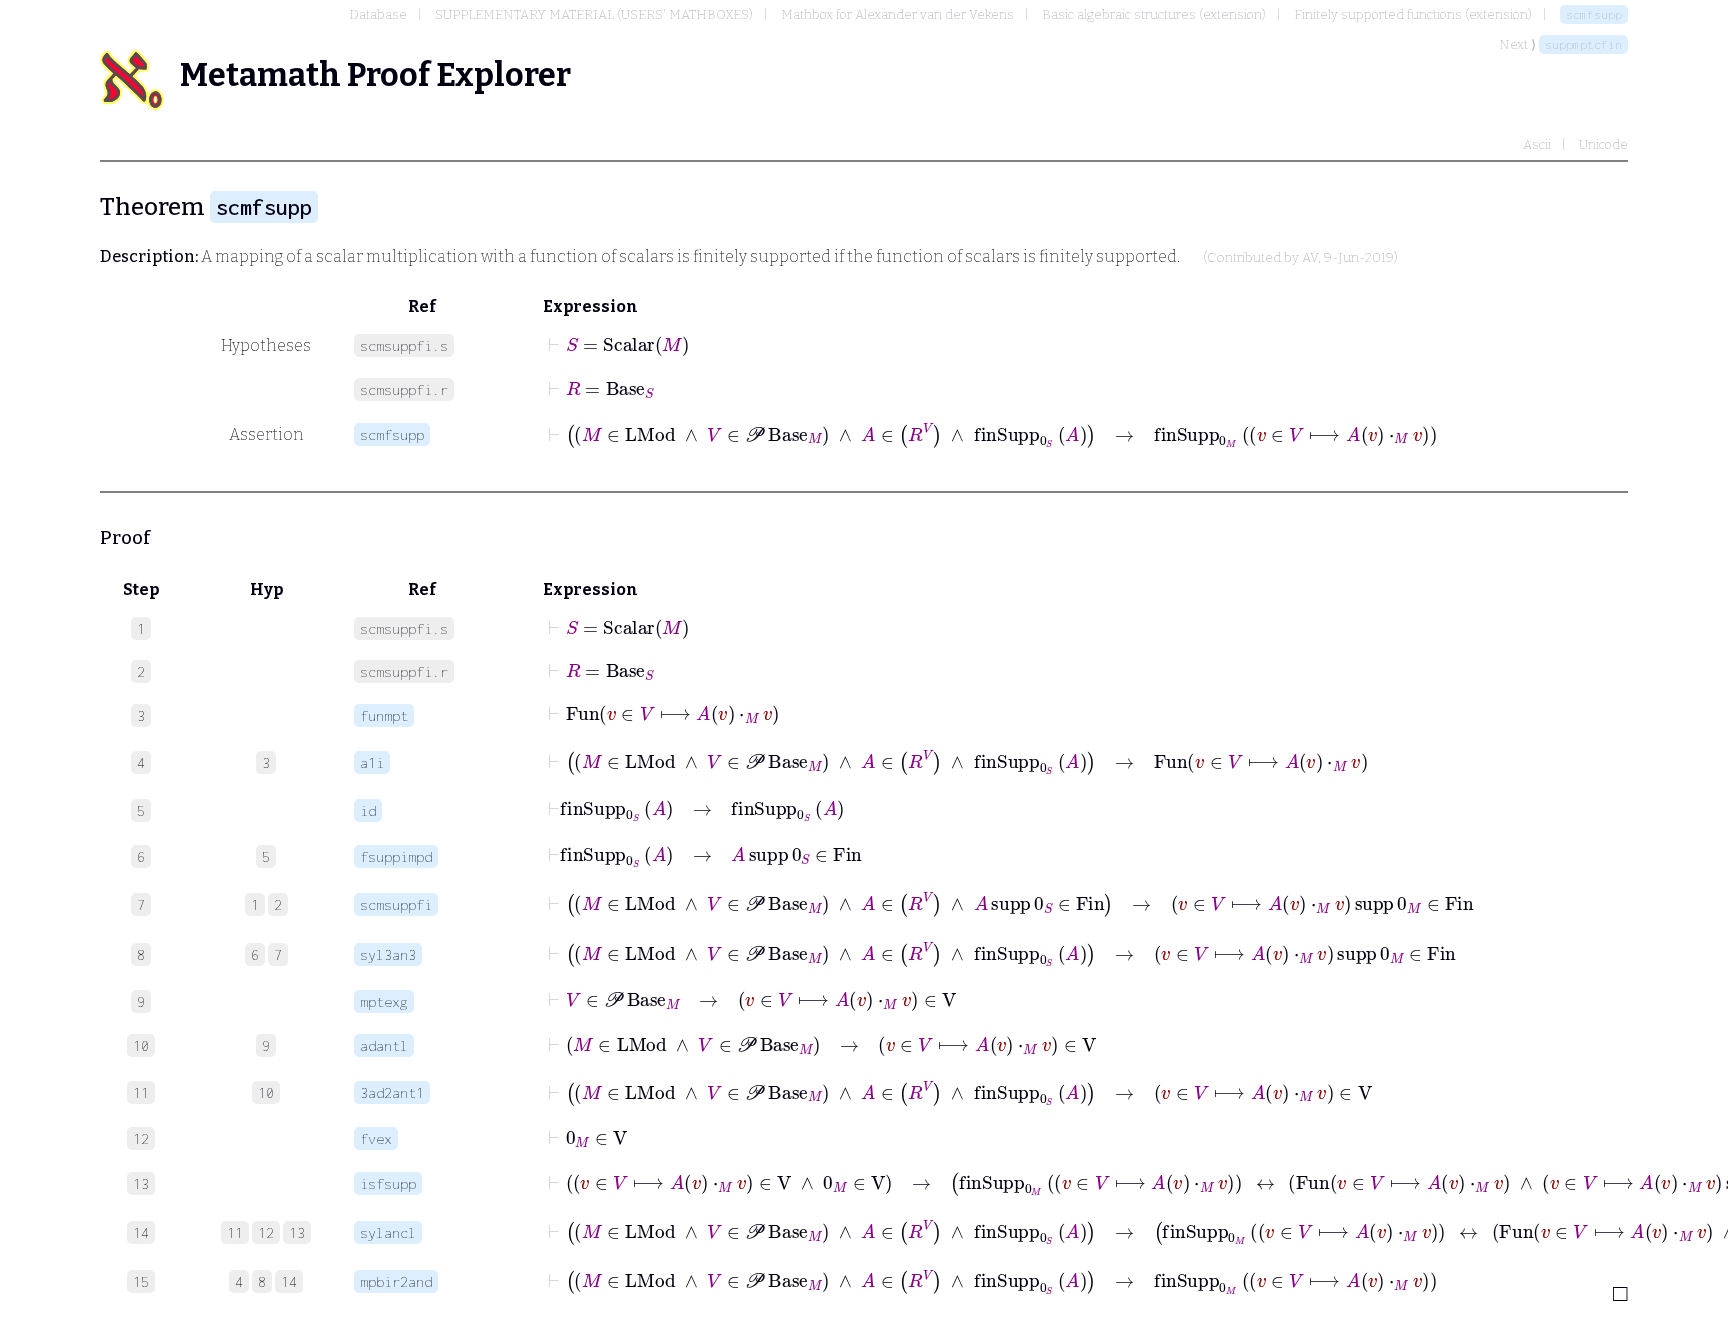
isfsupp (388, 1183)
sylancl (388, 1232)
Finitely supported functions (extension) (1413, 14)
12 (266, 1232)
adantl (384, 1045)
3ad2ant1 (392, 1092)
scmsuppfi (396, 904)
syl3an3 (388, 954)
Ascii (1537, 144)
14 (289, 1281)
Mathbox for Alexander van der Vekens (897, 14)
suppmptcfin (1583, 44)
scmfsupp (1594, 14)
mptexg (384, 1001)
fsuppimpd (396, 856)
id (368, 810)
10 (266, 1092)
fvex (376, 1138)
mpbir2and (396, 1281)
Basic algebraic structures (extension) (1154, 14)
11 (235, 1232)
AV (1310, 258)
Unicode (1603, 144)
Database (378, 14)
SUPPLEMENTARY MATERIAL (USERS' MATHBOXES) (594, 14)
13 (297, 1232)
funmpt (384, 715)
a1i (372, 762)
